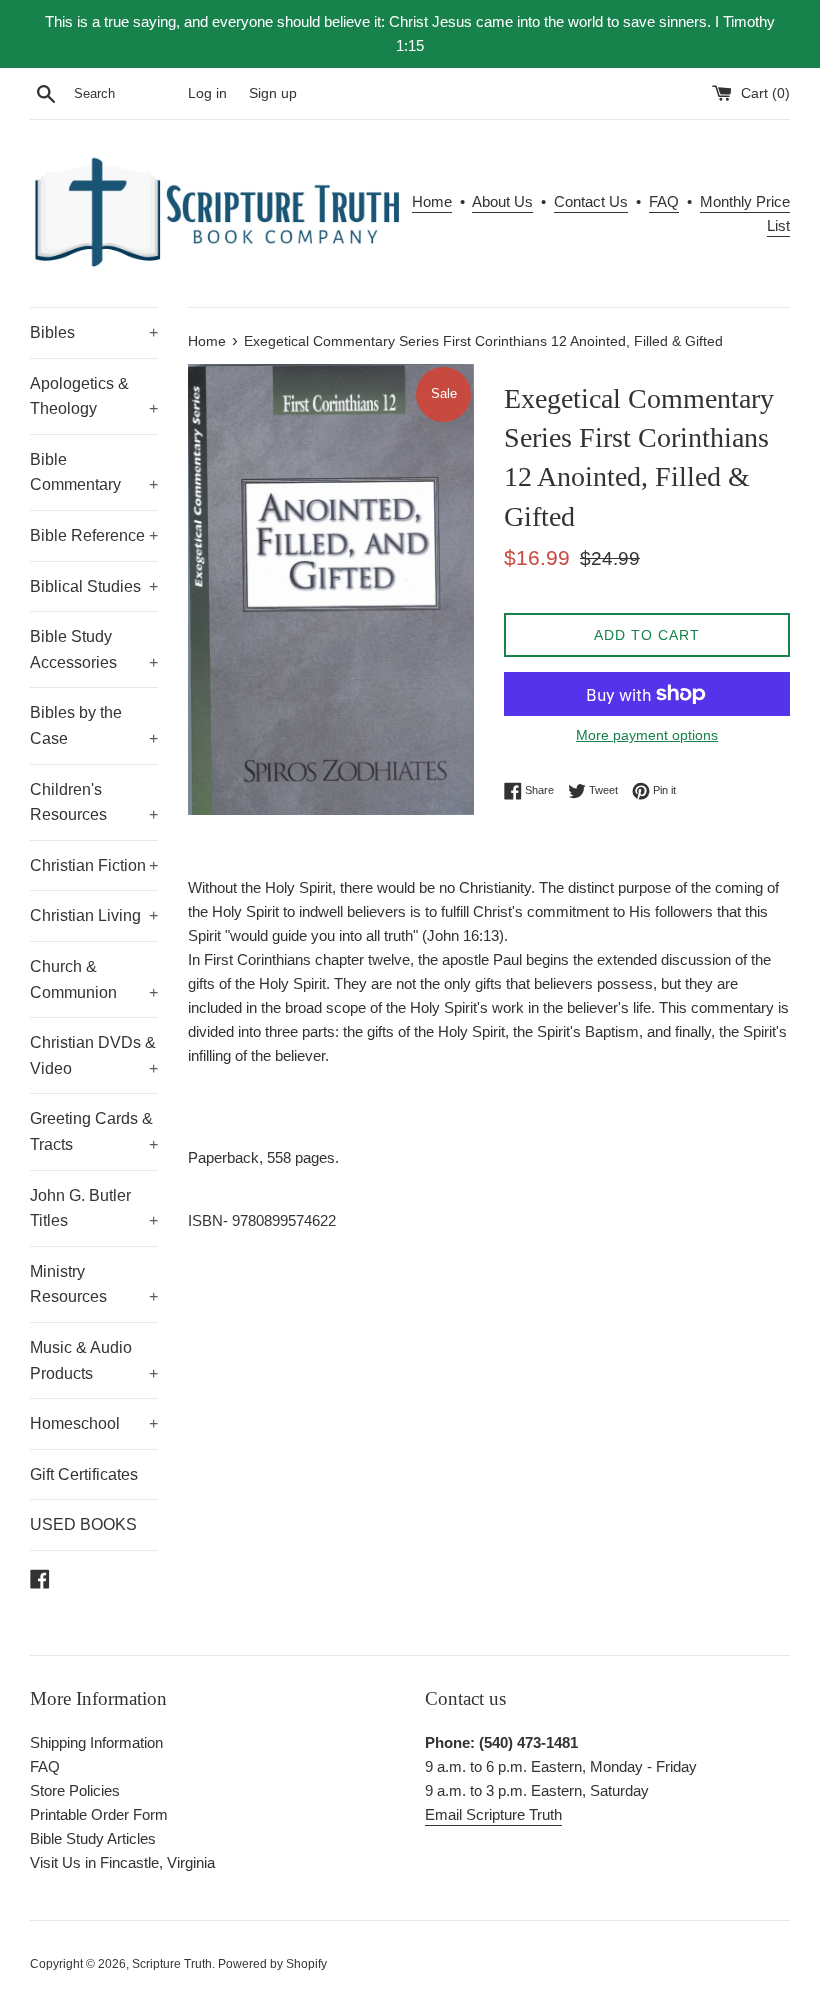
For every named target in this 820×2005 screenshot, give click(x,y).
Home (432, 201)
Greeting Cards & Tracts (94, 1131)
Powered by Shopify (272, 1964)
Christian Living (94, 915)
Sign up (273, 93)
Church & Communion (94, 979)
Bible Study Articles (93, 1838)
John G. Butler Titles (94, 1208)
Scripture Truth (172, 1964)
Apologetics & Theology (94, 396)
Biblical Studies (94, 586)
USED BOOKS (83, 1524)
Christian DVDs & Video (94, 1055)
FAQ (664, 201)
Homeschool (94, 1423)
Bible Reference (94, 535)
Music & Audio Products (94, 1360)
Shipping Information (96, 1742)
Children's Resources (94, 802)
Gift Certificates (84, 1474)
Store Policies (75, 1790)
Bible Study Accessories (94, 649)
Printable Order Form (99, 1814)
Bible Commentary (94, 472)
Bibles (94, 332)
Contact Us (591, 201)
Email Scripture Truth (493, 1814)
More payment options (647, 735)
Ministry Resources (94, 1284)
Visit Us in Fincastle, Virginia (122, 1862)
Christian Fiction (94, 865)
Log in (207, 93)
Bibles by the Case (94, 725)
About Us (502, 201)
